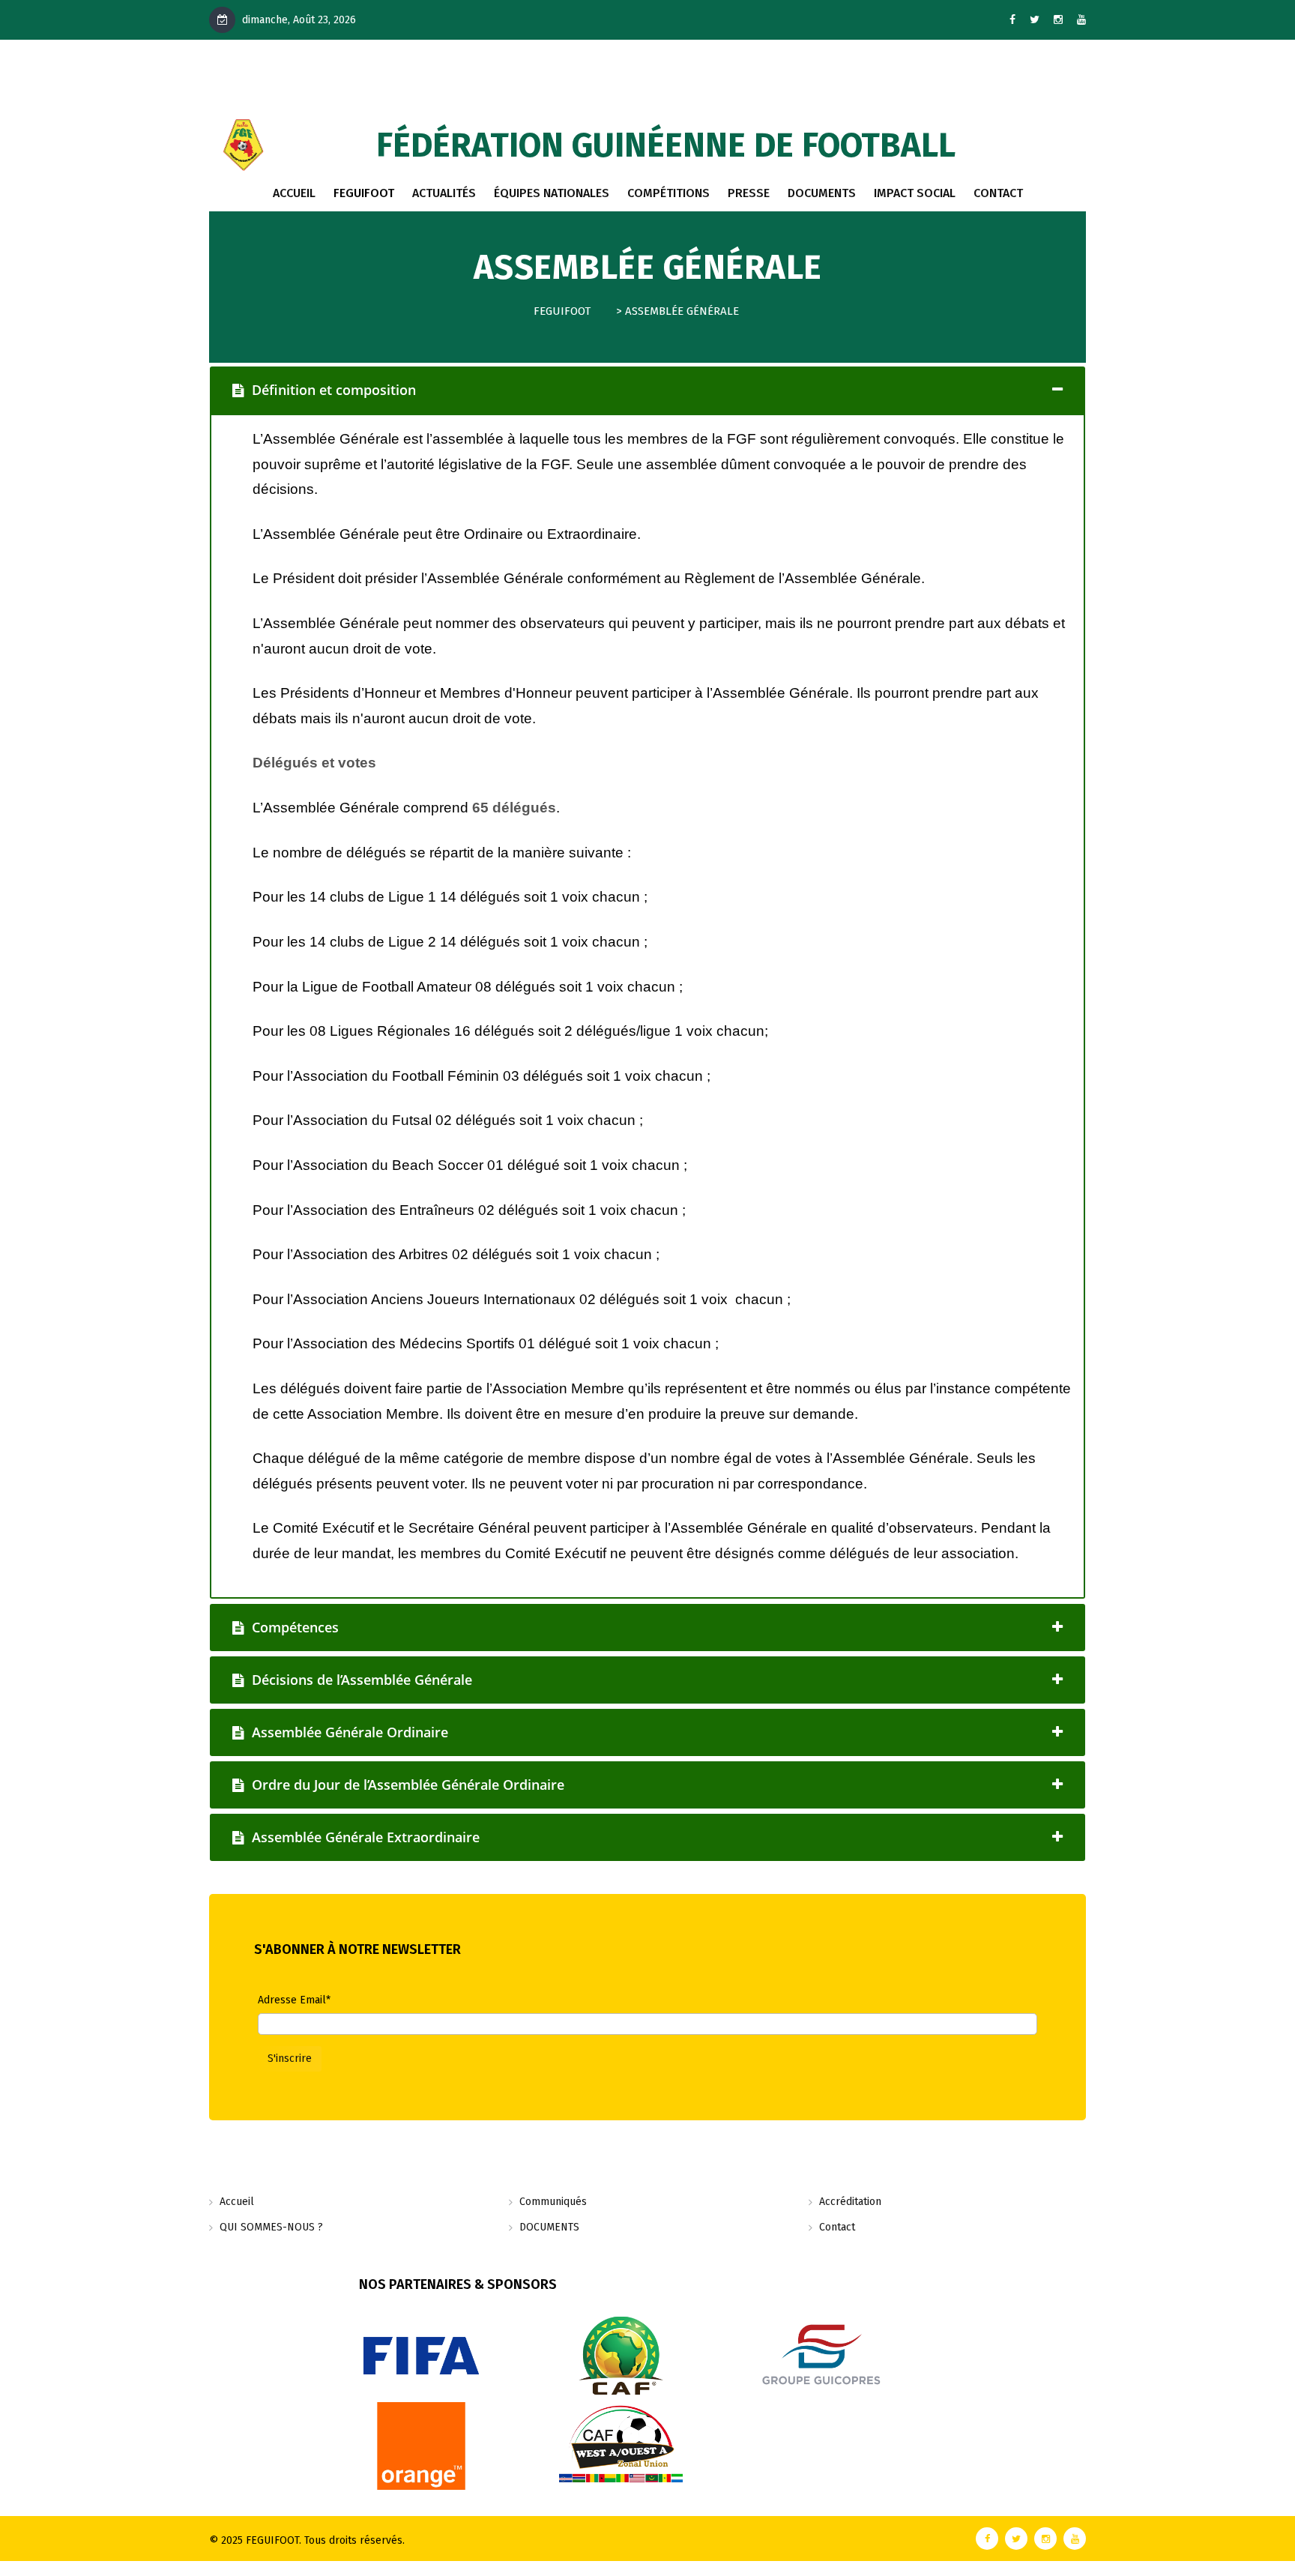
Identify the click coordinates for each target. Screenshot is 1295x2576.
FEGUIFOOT (364, 193)
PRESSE (749, 193)
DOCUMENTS (822, 193)
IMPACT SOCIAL (915, 193)
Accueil (294, 193)
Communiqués (553, 2202)
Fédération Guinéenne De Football (666, 145)
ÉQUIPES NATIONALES (552, 193)
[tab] (647, 390)
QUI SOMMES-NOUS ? (271, 2227)
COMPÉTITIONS (668, 193)
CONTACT (998, 193)
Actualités (444, 193)
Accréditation (850, 2202)
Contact (837, 2227)
